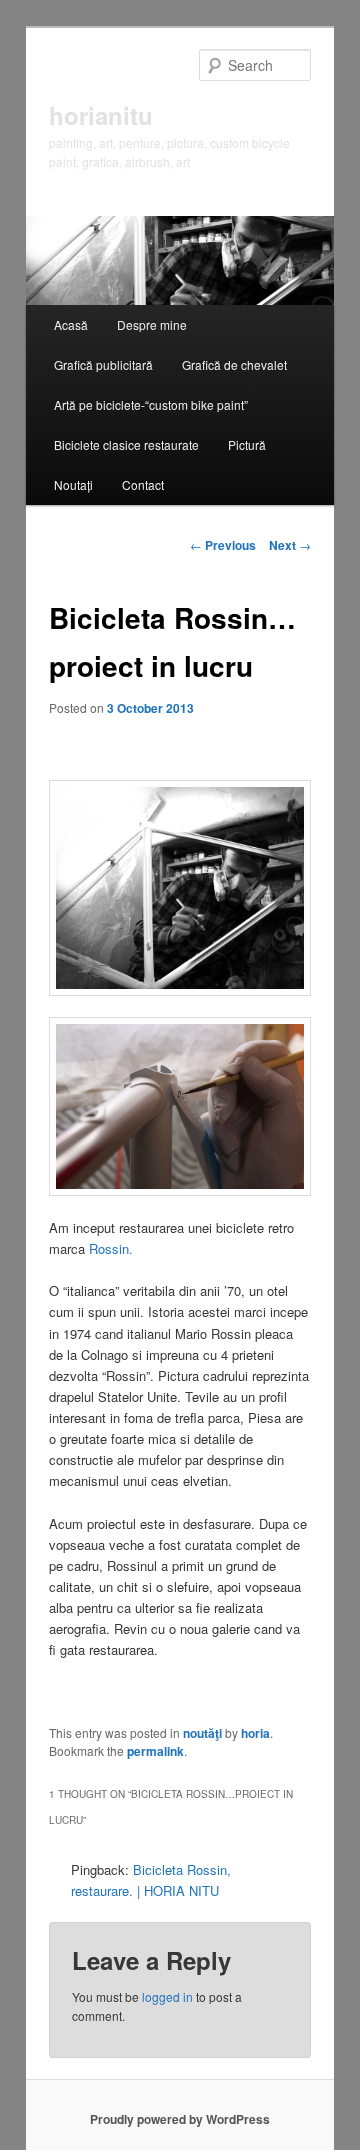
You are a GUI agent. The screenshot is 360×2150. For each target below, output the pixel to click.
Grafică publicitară (103, 364)
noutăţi (202, 1733)
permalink (155, 1751)
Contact (143, 484)
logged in (167, 1996)
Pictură (247, 444)
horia (255, 1733)
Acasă (71, 324)
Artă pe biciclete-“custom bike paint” (151, 404)
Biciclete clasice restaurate (126, 444)
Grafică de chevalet (234, 364)
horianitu (101, 115)
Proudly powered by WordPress (180, 2119)
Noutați (73, 484)
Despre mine (152, 324)
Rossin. (111, 1248)
